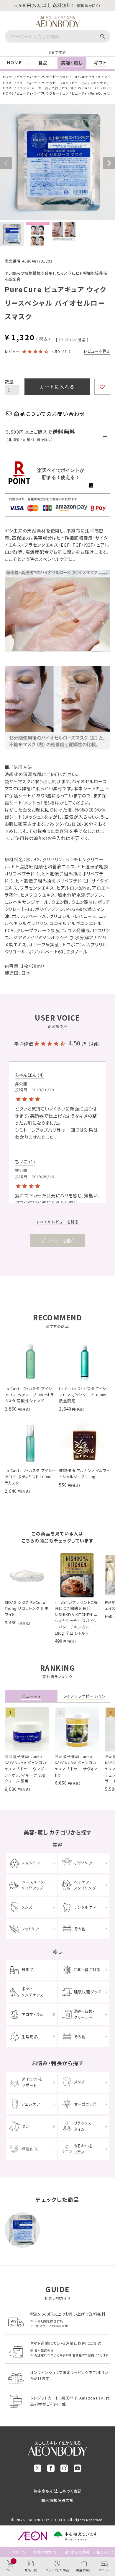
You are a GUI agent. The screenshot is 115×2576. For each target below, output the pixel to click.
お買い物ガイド (46, 2552)
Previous (6, 163)
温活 (26, 2126)
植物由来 (30, 2149)
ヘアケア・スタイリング (85, 1885)
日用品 (28, 1969)
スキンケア (98, 83)
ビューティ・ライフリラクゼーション (42, 77)
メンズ (27, 1907)
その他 (80, 1929)
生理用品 (30, 2037)
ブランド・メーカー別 (32, 88)
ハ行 (55, 88)
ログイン (19, 2552)
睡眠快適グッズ (88, 1992)
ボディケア (83, 1863)
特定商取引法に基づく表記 (58, 2491)
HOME (8, 77)
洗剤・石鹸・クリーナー (84, 2014)
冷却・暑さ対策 (87, 1969)
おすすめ (59, 52)
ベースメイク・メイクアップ (34, 1885)
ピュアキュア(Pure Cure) (81, 88)
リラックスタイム (83, 2126)
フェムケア (31, 2104)
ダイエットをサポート (32, 2082)
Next (109, 163)
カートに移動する (106, 2533)
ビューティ (79, 83)
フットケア (30, 1929)
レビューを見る (97, 351)
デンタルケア (85, 1907)
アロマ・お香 (32, 2014)
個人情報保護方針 (57, 2500)
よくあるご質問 (77, 2552)
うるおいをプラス (83, 2149)
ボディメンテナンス (33, 1992)
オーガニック (85, 2104)
